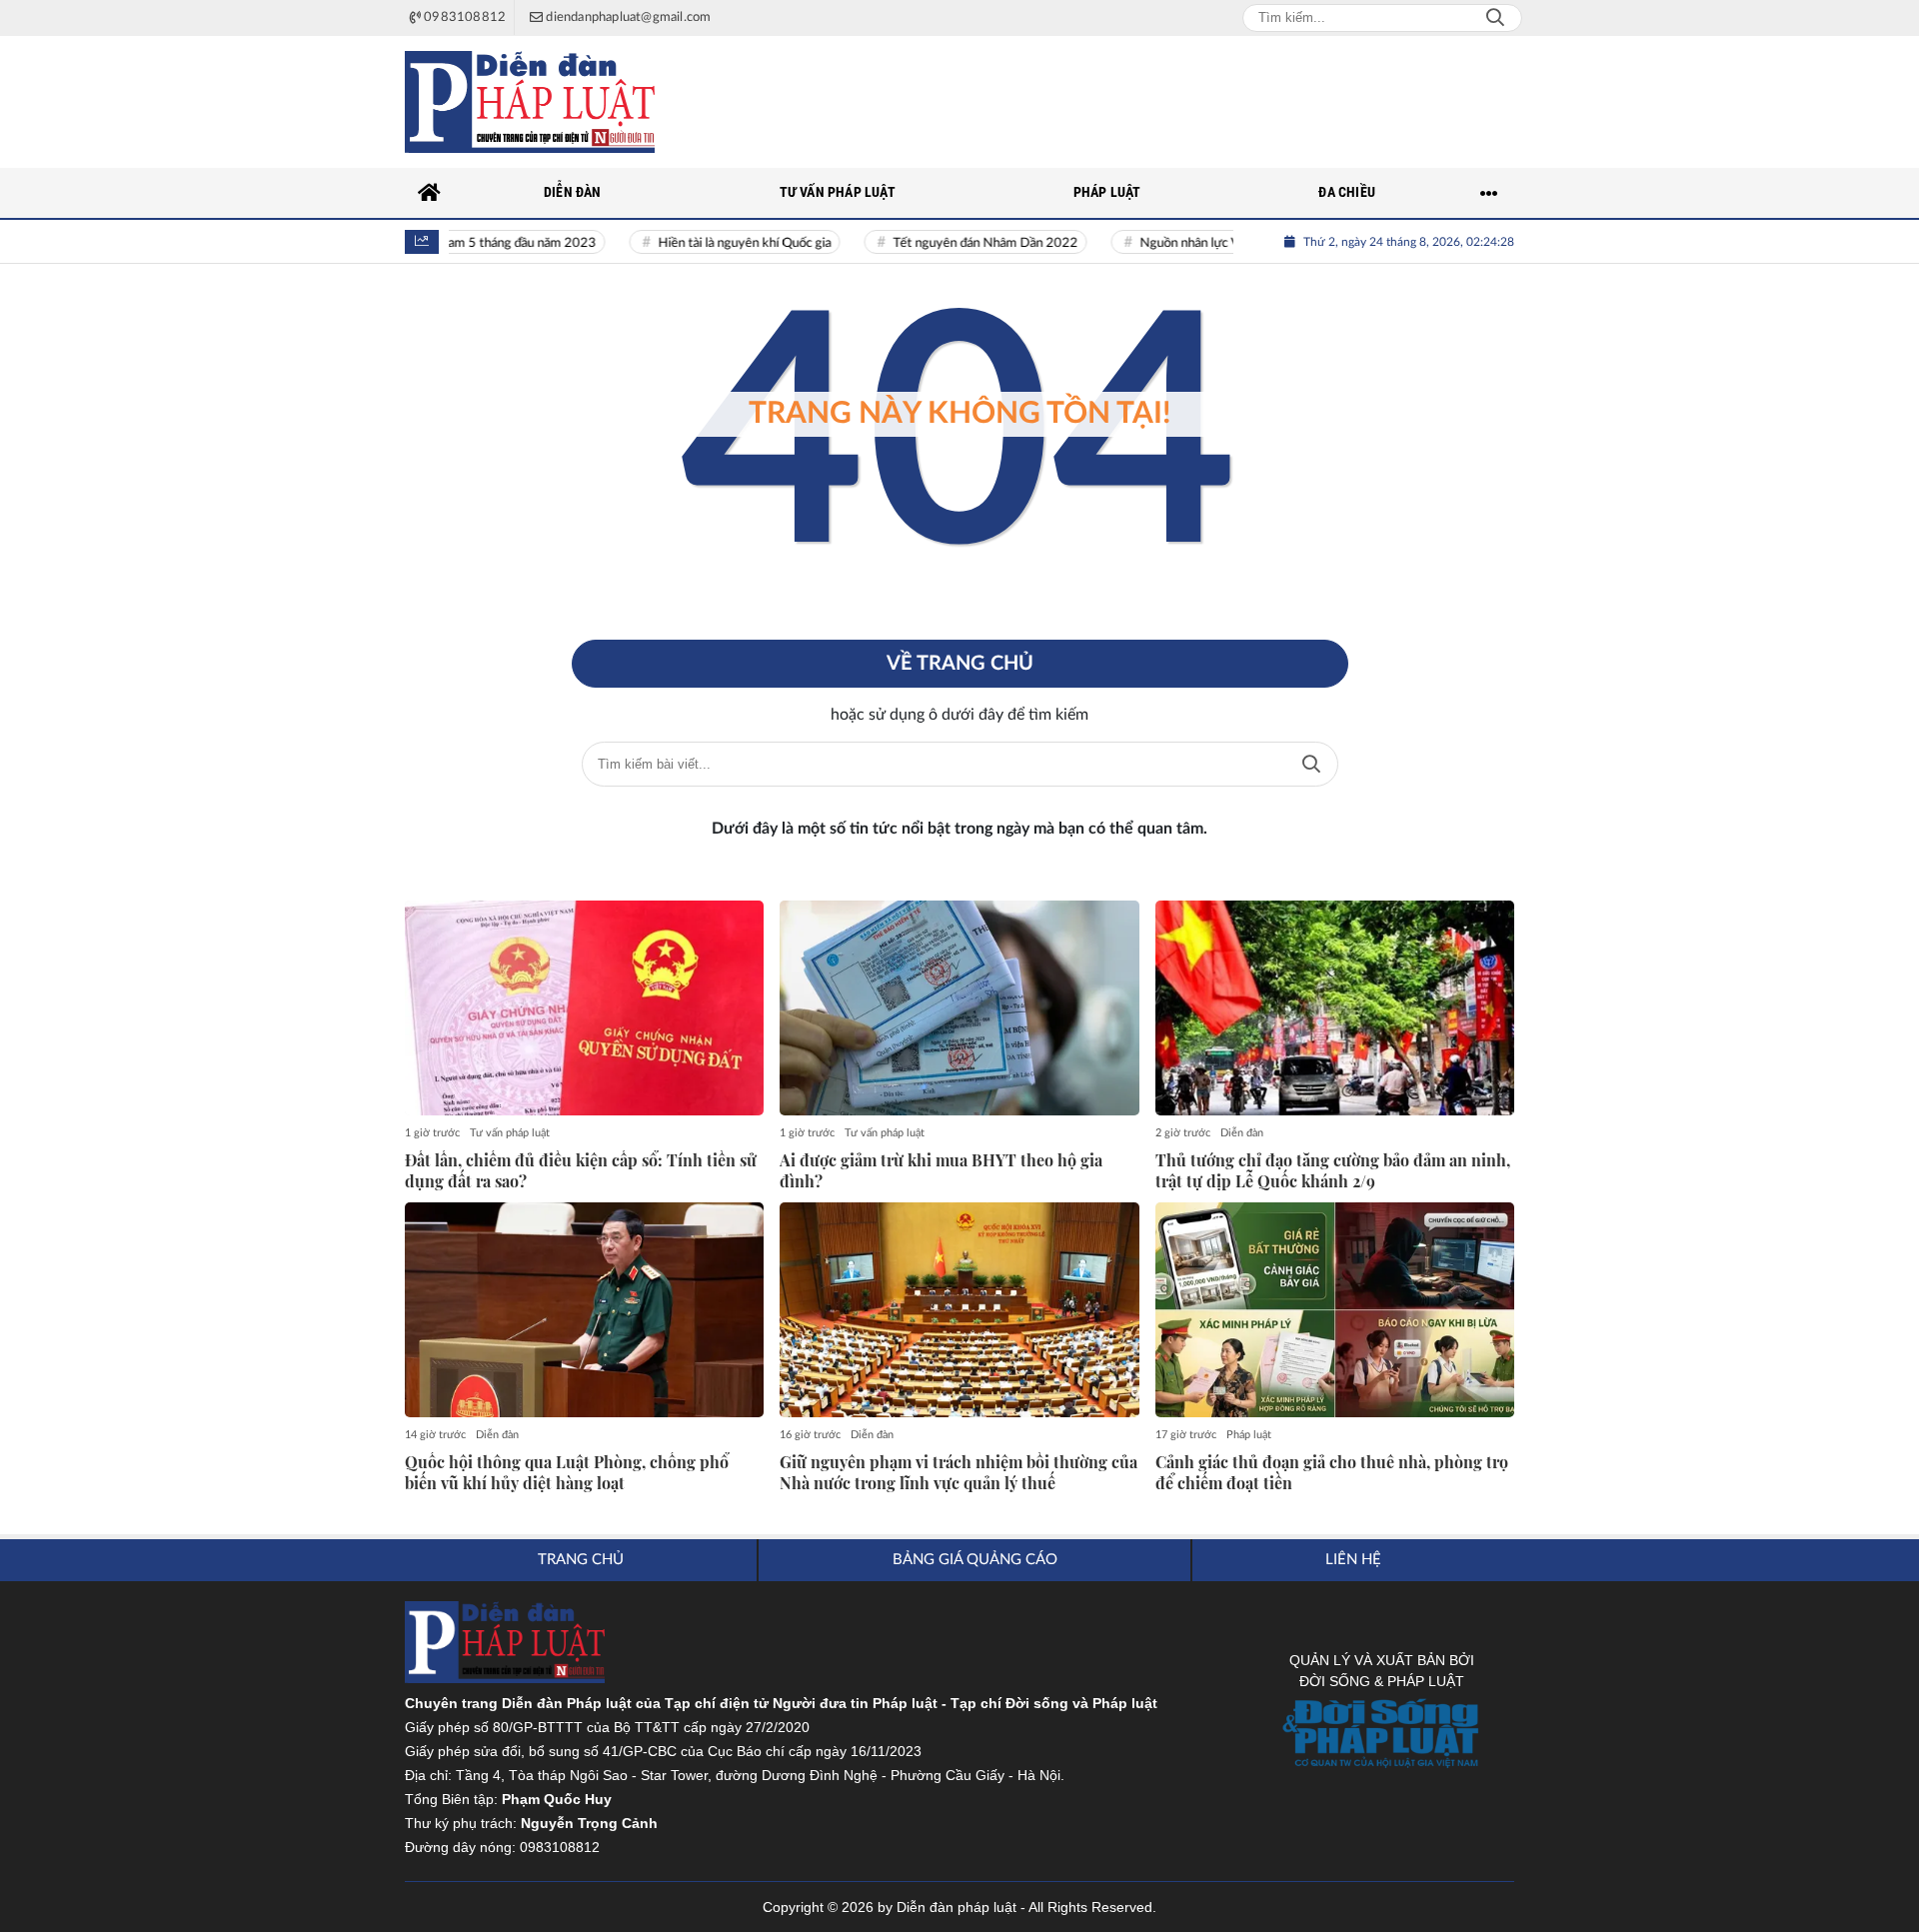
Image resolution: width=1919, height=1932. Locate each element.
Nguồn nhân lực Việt (1170, 243)
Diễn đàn (1242, 1133)
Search (1495, 18)
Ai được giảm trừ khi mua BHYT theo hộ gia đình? (941, 1171)
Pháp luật (1249, 1435)
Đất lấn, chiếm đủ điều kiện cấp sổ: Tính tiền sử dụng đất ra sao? (581, 1171)
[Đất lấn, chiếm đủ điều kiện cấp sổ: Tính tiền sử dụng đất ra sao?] (584, 1008)
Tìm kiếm (1311, 764)
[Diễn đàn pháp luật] (530, 102)
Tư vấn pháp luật (510, 1133)
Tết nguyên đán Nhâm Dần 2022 (958, 243)
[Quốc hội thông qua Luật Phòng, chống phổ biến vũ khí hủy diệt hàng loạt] (584, 1310)
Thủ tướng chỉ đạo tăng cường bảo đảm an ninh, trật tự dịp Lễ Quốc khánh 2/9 (1333, 1171)
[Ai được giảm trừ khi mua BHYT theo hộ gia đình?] (959, 1008)
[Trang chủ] (430, 193)
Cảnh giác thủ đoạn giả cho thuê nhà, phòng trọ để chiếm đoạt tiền (1332, 1473)
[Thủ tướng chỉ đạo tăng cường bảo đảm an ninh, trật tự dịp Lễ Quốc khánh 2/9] (1335, 1008)
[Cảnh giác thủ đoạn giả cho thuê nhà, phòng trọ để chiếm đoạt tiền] (1335, 1310)
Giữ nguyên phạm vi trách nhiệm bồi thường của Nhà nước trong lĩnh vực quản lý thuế (959, 1473)
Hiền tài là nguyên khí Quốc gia (717, 243)
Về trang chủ (960, 664)
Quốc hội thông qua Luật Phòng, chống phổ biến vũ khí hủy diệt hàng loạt (567, 1473)
